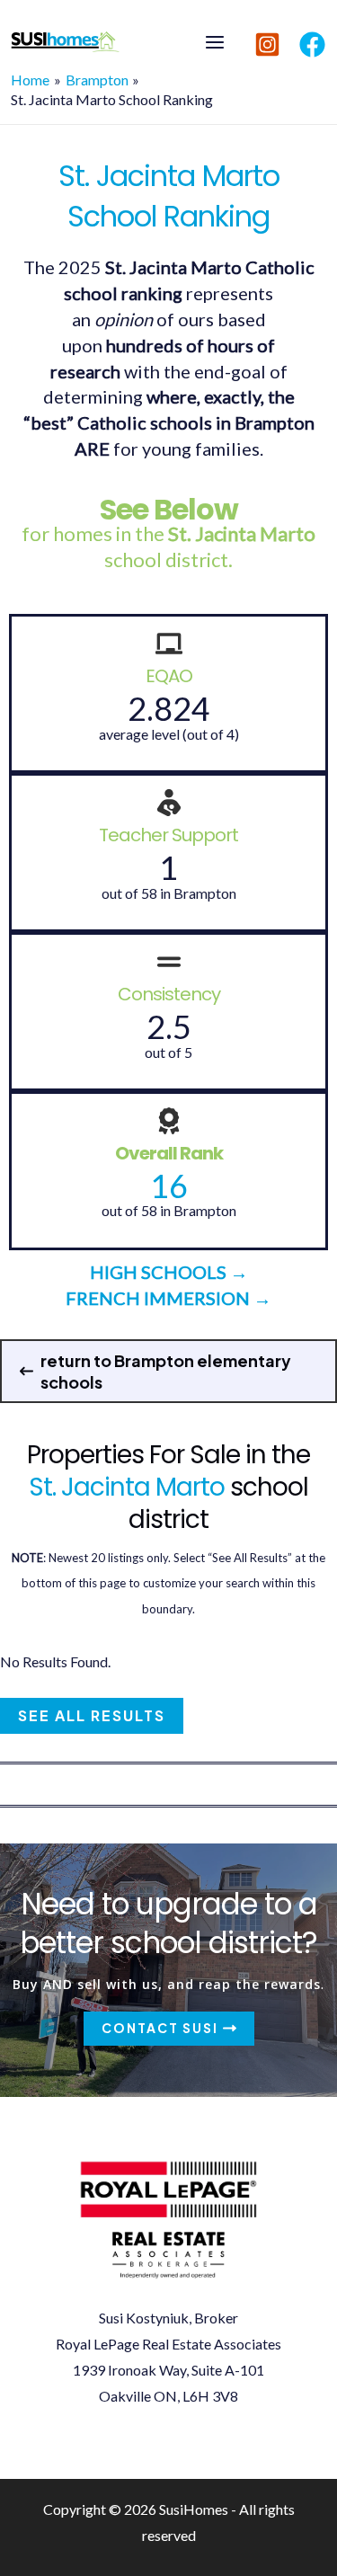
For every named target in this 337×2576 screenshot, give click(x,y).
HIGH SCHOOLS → (169, 1272)
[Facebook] (312, 44)
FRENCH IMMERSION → (168, 1298)
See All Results (92, 1715)
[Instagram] (267, 44)
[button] (168, 1371)
